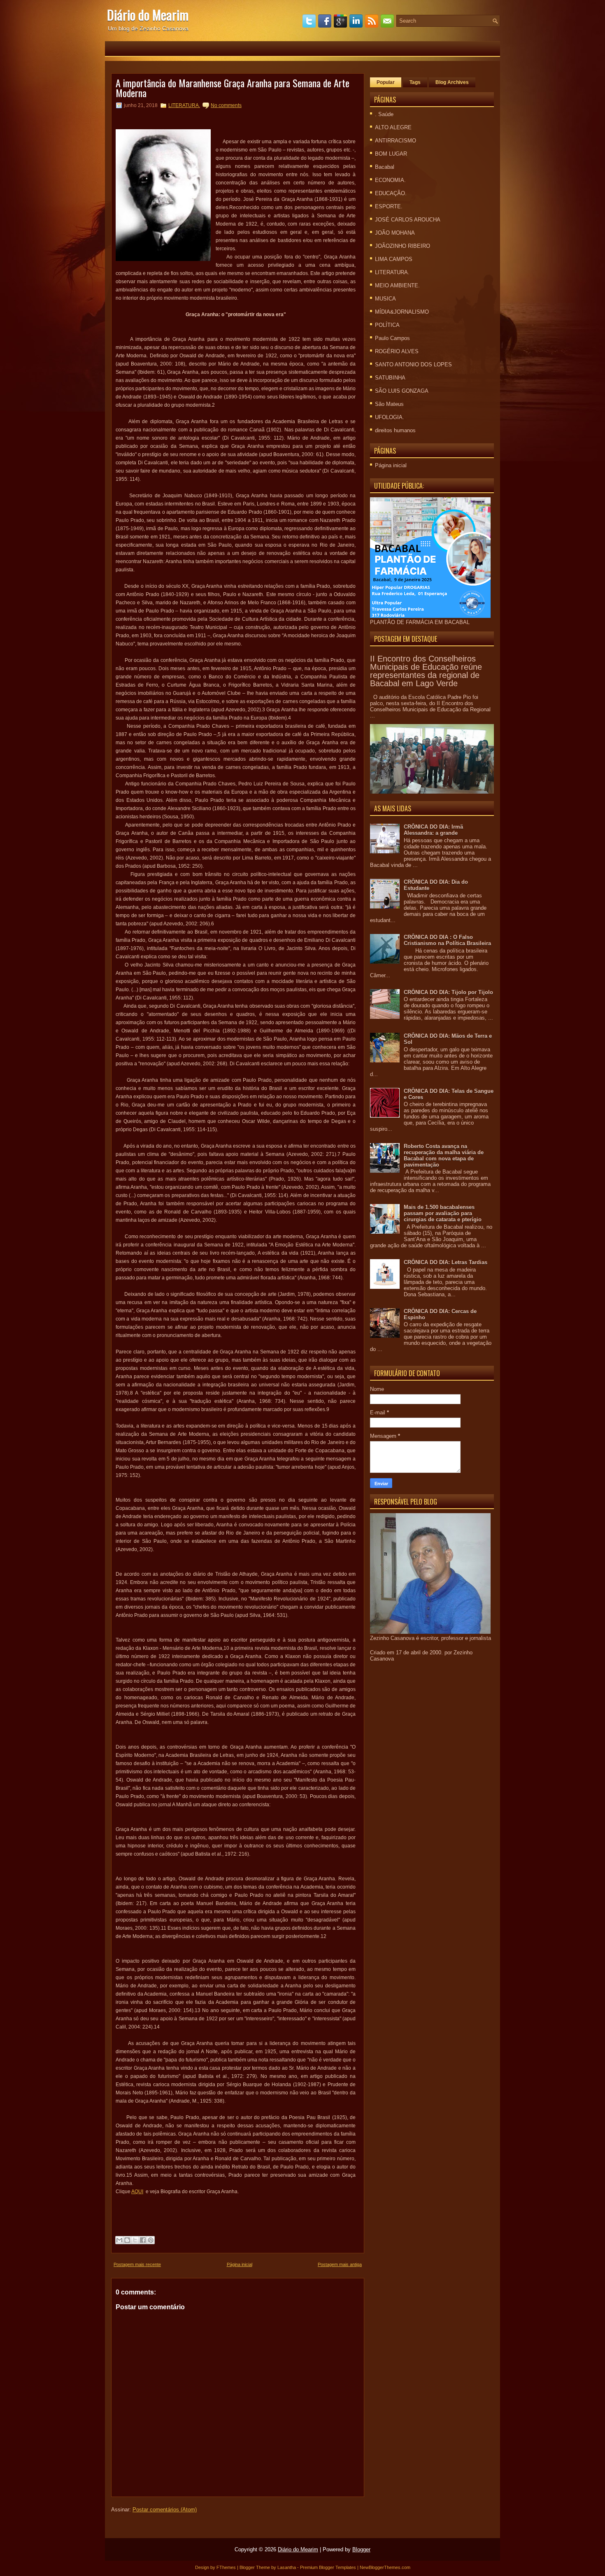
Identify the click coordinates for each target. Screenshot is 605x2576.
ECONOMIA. (390, 180)
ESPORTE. (389, 206)
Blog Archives (452, 82)
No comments (226, 105)
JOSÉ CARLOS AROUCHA (408, 220)
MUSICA (385, 299)
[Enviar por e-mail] (119, 2240)
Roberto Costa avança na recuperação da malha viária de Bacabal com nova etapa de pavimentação (444, 1155)
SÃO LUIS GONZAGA (402, 391)
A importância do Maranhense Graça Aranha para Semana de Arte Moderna (233, 88)
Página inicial (240, 2264)
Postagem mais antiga (340, 2264)
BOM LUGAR (391, 154)
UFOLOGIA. (390, 417)
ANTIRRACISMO (396, 141)
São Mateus (389, 404)
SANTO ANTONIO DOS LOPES (413, 365)
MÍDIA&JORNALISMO (402, 312)
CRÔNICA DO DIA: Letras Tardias (446, 1262)
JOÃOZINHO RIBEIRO (403, 246)
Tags (415, 82)
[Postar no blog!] (127, 2240)
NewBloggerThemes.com (385, 2567)
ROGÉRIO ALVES (397, 351)
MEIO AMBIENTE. (397, 285)
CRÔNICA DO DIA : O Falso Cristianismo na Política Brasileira (447, 940)
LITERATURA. (184, 105)
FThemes (226, 2567)
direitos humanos (395, 430)
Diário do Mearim (148, 15)
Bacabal (385, 167)
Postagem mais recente (137, 2264)
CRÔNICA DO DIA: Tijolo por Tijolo (448, 992)
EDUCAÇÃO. (391, 193)
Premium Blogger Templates (328, 2567)
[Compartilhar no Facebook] (143, 2240)
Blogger (361, 2549)
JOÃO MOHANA (395, 233)
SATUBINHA (390, 378)
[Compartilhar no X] (135, 2240)
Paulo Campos (392, 338)
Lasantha (287, 2567)
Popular (386, 82)
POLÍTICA (387, 325)
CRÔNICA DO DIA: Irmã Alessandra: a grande (433, 830)
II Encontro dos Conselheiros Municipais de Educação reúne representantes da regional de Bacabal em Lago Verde (426, 671)
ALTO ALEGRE (393, 127)
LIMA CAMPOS (394, 259)
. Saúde (384, 114)
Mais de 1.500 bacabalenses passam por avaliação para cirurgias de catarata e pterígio (443, 1213)
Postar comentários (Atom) (165, 2510)
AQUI (137, 2192)
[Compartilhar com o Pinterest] (151, 2240)
